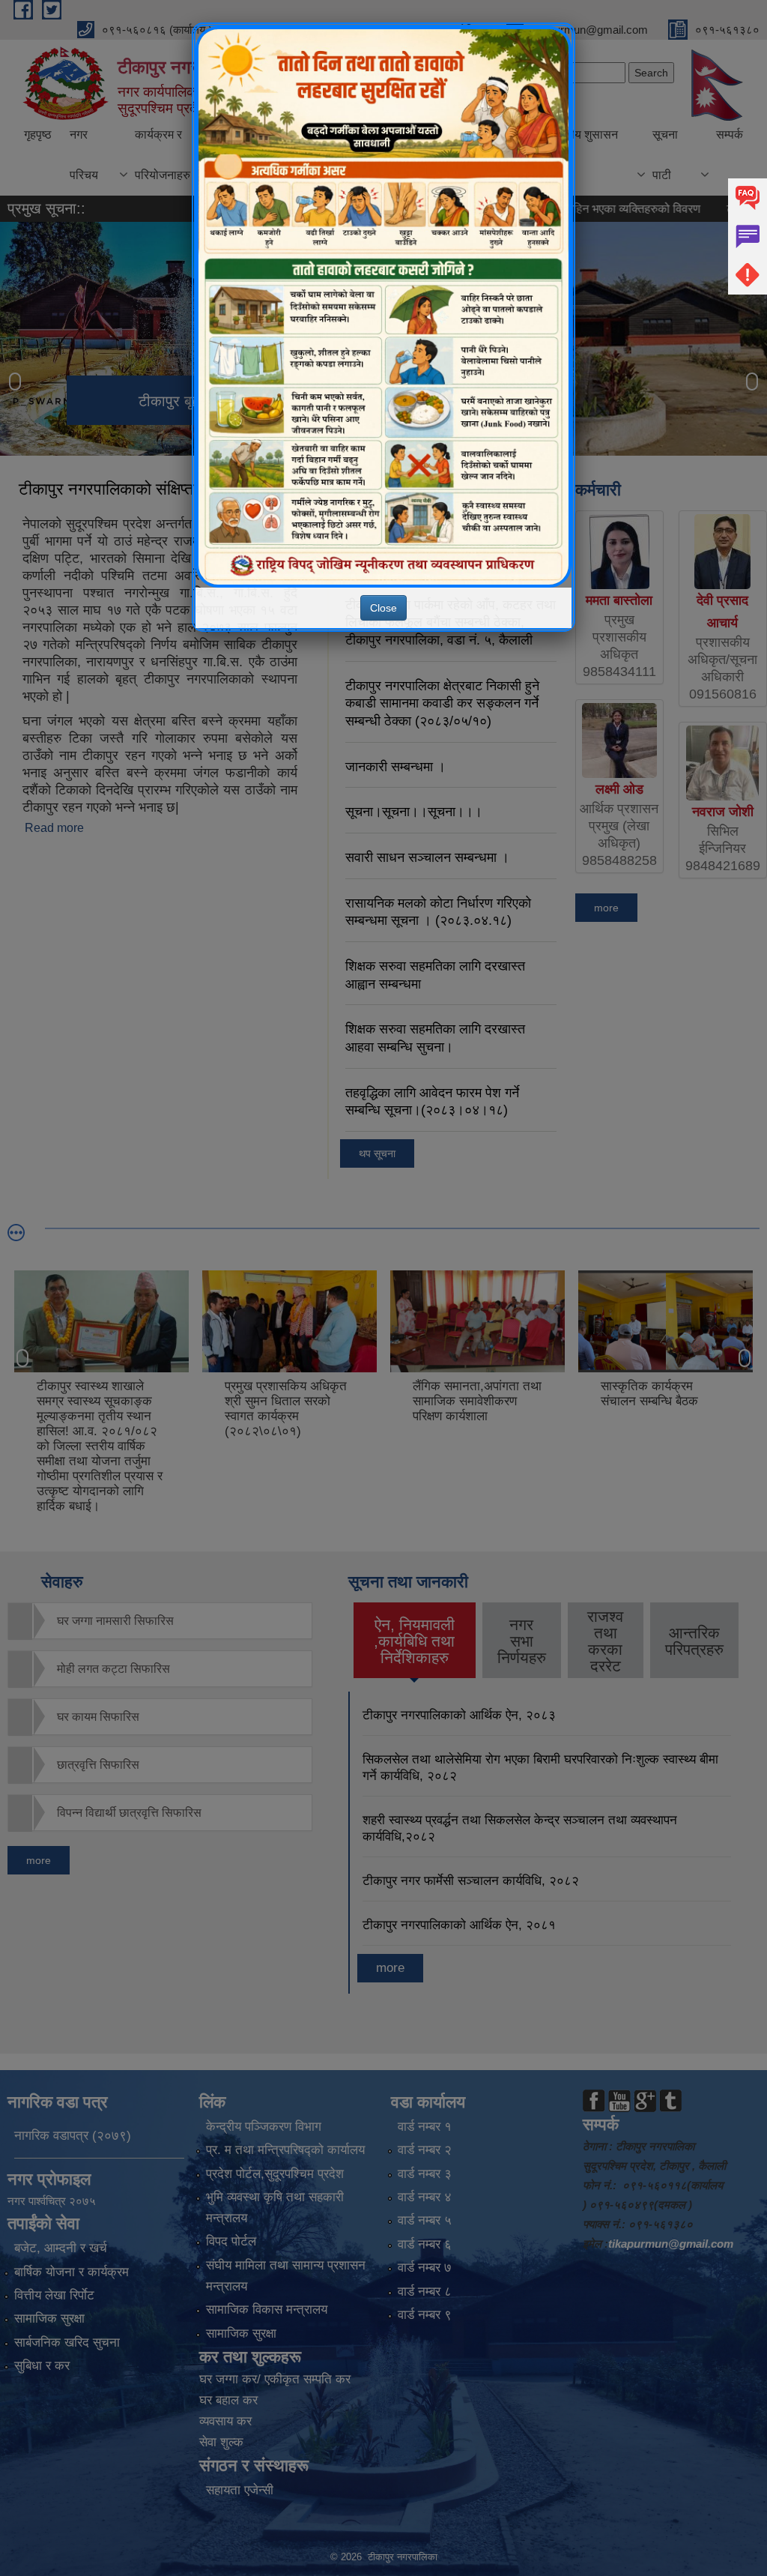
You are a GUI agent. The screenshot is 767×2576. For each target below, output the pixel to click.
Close (383, 608)
